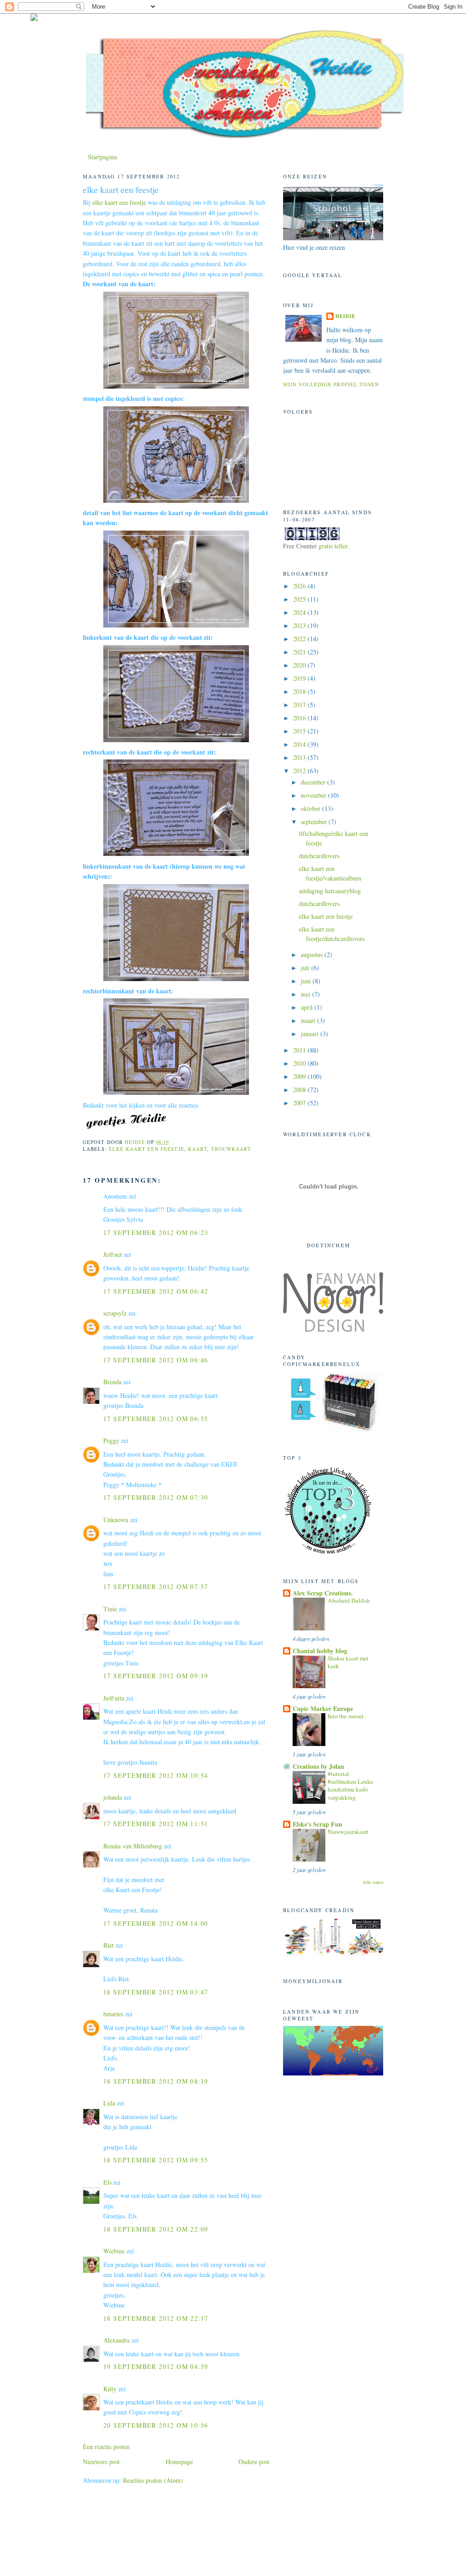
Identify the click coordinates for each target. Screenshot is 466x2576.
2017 (300, 705)
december (314, 782)
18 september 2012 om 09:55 (156, 2160)
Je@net (113, 1254)
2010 (300, 1063)
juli (306, 968)
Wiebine (114, 2251)
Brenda (112, 1382)
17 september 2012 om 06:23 (156, 1232)
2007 (300, 1103)
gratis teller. (334, 546)
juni (307, 981)
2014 (300, 744)
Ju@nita (115, 1698)
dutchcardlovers (319, 856)
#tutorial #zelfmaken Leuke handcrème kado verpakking (350, 1786)
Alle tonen (373, 1882)
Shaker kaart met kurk (348, 1662)
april (308, 1007)
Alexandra (116, 2340)
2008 (300, 1090)
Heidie (346, 316)
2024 (300, 612)
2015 (300, 731)
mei (306, 994)
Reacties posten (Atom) (153, 2480)
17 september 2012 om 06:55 (156, 1419)
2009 (300, 1076)
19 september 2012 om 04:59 (156, 2366)
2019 (300, 678)
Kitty (110, 2389)
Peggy (111, 1440)
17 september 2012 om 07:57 (156, 1587)
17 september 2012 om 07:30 (156, 1497)
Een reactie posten (106, 2447)
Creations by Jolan (318, 1766)
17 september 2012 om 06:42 (156, 1291)
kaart (198, 1149)
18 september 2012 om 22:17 (156, 2318)
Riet (109, 1945)
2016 (300, 718)
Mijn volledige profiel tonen (331, 384)
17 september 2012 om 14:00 (156, 1923)
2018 (300, 691)
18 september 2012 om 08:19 (156, 2081)
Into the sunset (346, 1716)
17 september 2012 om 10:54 (156, 1775)
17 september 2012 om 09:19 (156, 1676)
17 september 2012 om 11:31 (156, 1824)
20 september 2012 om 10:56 (156, 2425)
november (314, 795)
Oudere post (254, 2462)
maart (309, 1020)
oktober (312, 808)
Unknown (116, 1520)
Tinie (110, 1609)
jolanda (113, 1797)
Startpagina (102, 157)
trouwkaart (231, 1149)
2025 (300, 599)
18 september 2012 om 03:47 (156, 1992)
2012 (300, 771)
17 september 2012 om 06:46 (156, 1360)
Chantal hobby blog (320, 1651)
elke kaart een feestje (119, 202)
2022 (300, 639)
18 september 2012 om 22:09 (156, 2229)
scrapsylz (115, 1313)
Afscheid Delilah (349, 1600)
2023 (300, 625)
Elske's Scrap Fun (317, 1824)
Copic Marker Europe (323, 1708)
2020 (300, 665)
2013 (300, 757)
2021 (300, 652)
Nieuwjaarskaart (348, 1832)
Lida (109, 2103)
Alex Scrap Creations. (323, 1593)
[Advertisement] (136, 2521)
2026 (300, 586)
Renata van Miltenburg (133, 1846)
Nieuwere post (101, 2462)
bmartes (113, 2014)
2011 (300, 1050)
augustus (313, 954)
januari (311, 1034)
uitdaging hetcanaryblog (330, 891)
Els (107, 2182)
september (315, 822)
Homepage (179, 2462)
